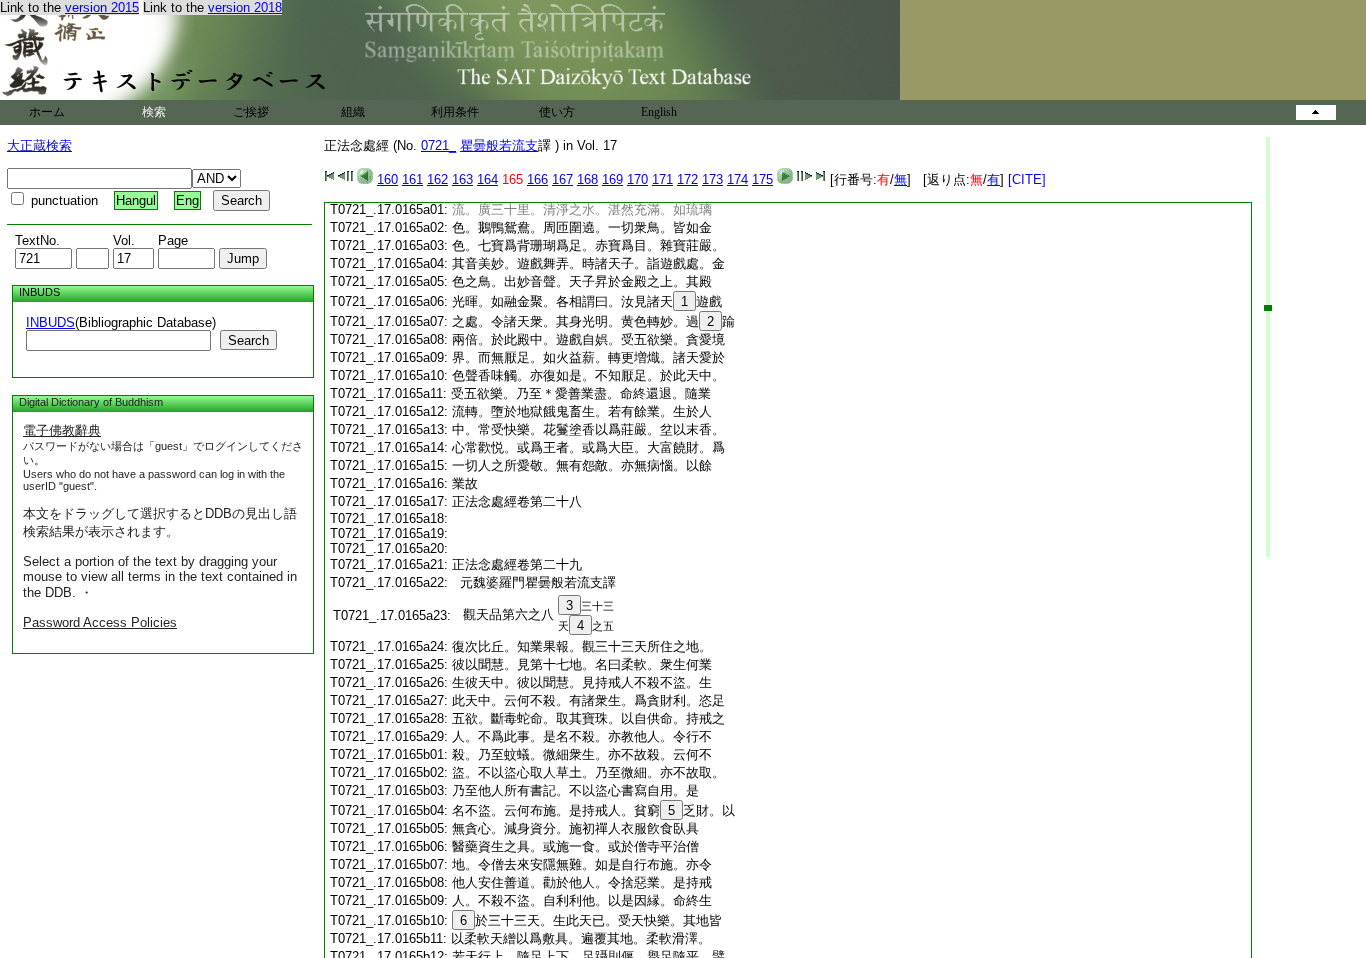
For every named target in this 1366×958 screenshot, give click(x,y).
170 (637, 179)
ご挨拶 (251, 112)
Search (248, 340)
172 (687, 179)
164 (487, 179)
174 (737, 179)
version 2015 (102, 7)
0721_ (438, 145)
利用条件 (455, 112)
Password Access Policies (100, 622)
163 (462, 179)
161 (412, 179)
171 (662, 179)
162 (437, 179)
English (659, 112)
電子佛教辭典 (62, 430)
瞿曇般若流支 (499, 145)
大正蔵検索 (39, 145)
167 (562, 179)
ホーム (47, 112)
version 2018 (245, 7)
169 (612, 179)
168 (587, 179)
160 (387, 179)
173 (712, 179)
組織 (353, 112)
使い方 (557, 112)
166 (537, 179)
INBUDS (50, 322)
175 (762, 179)
